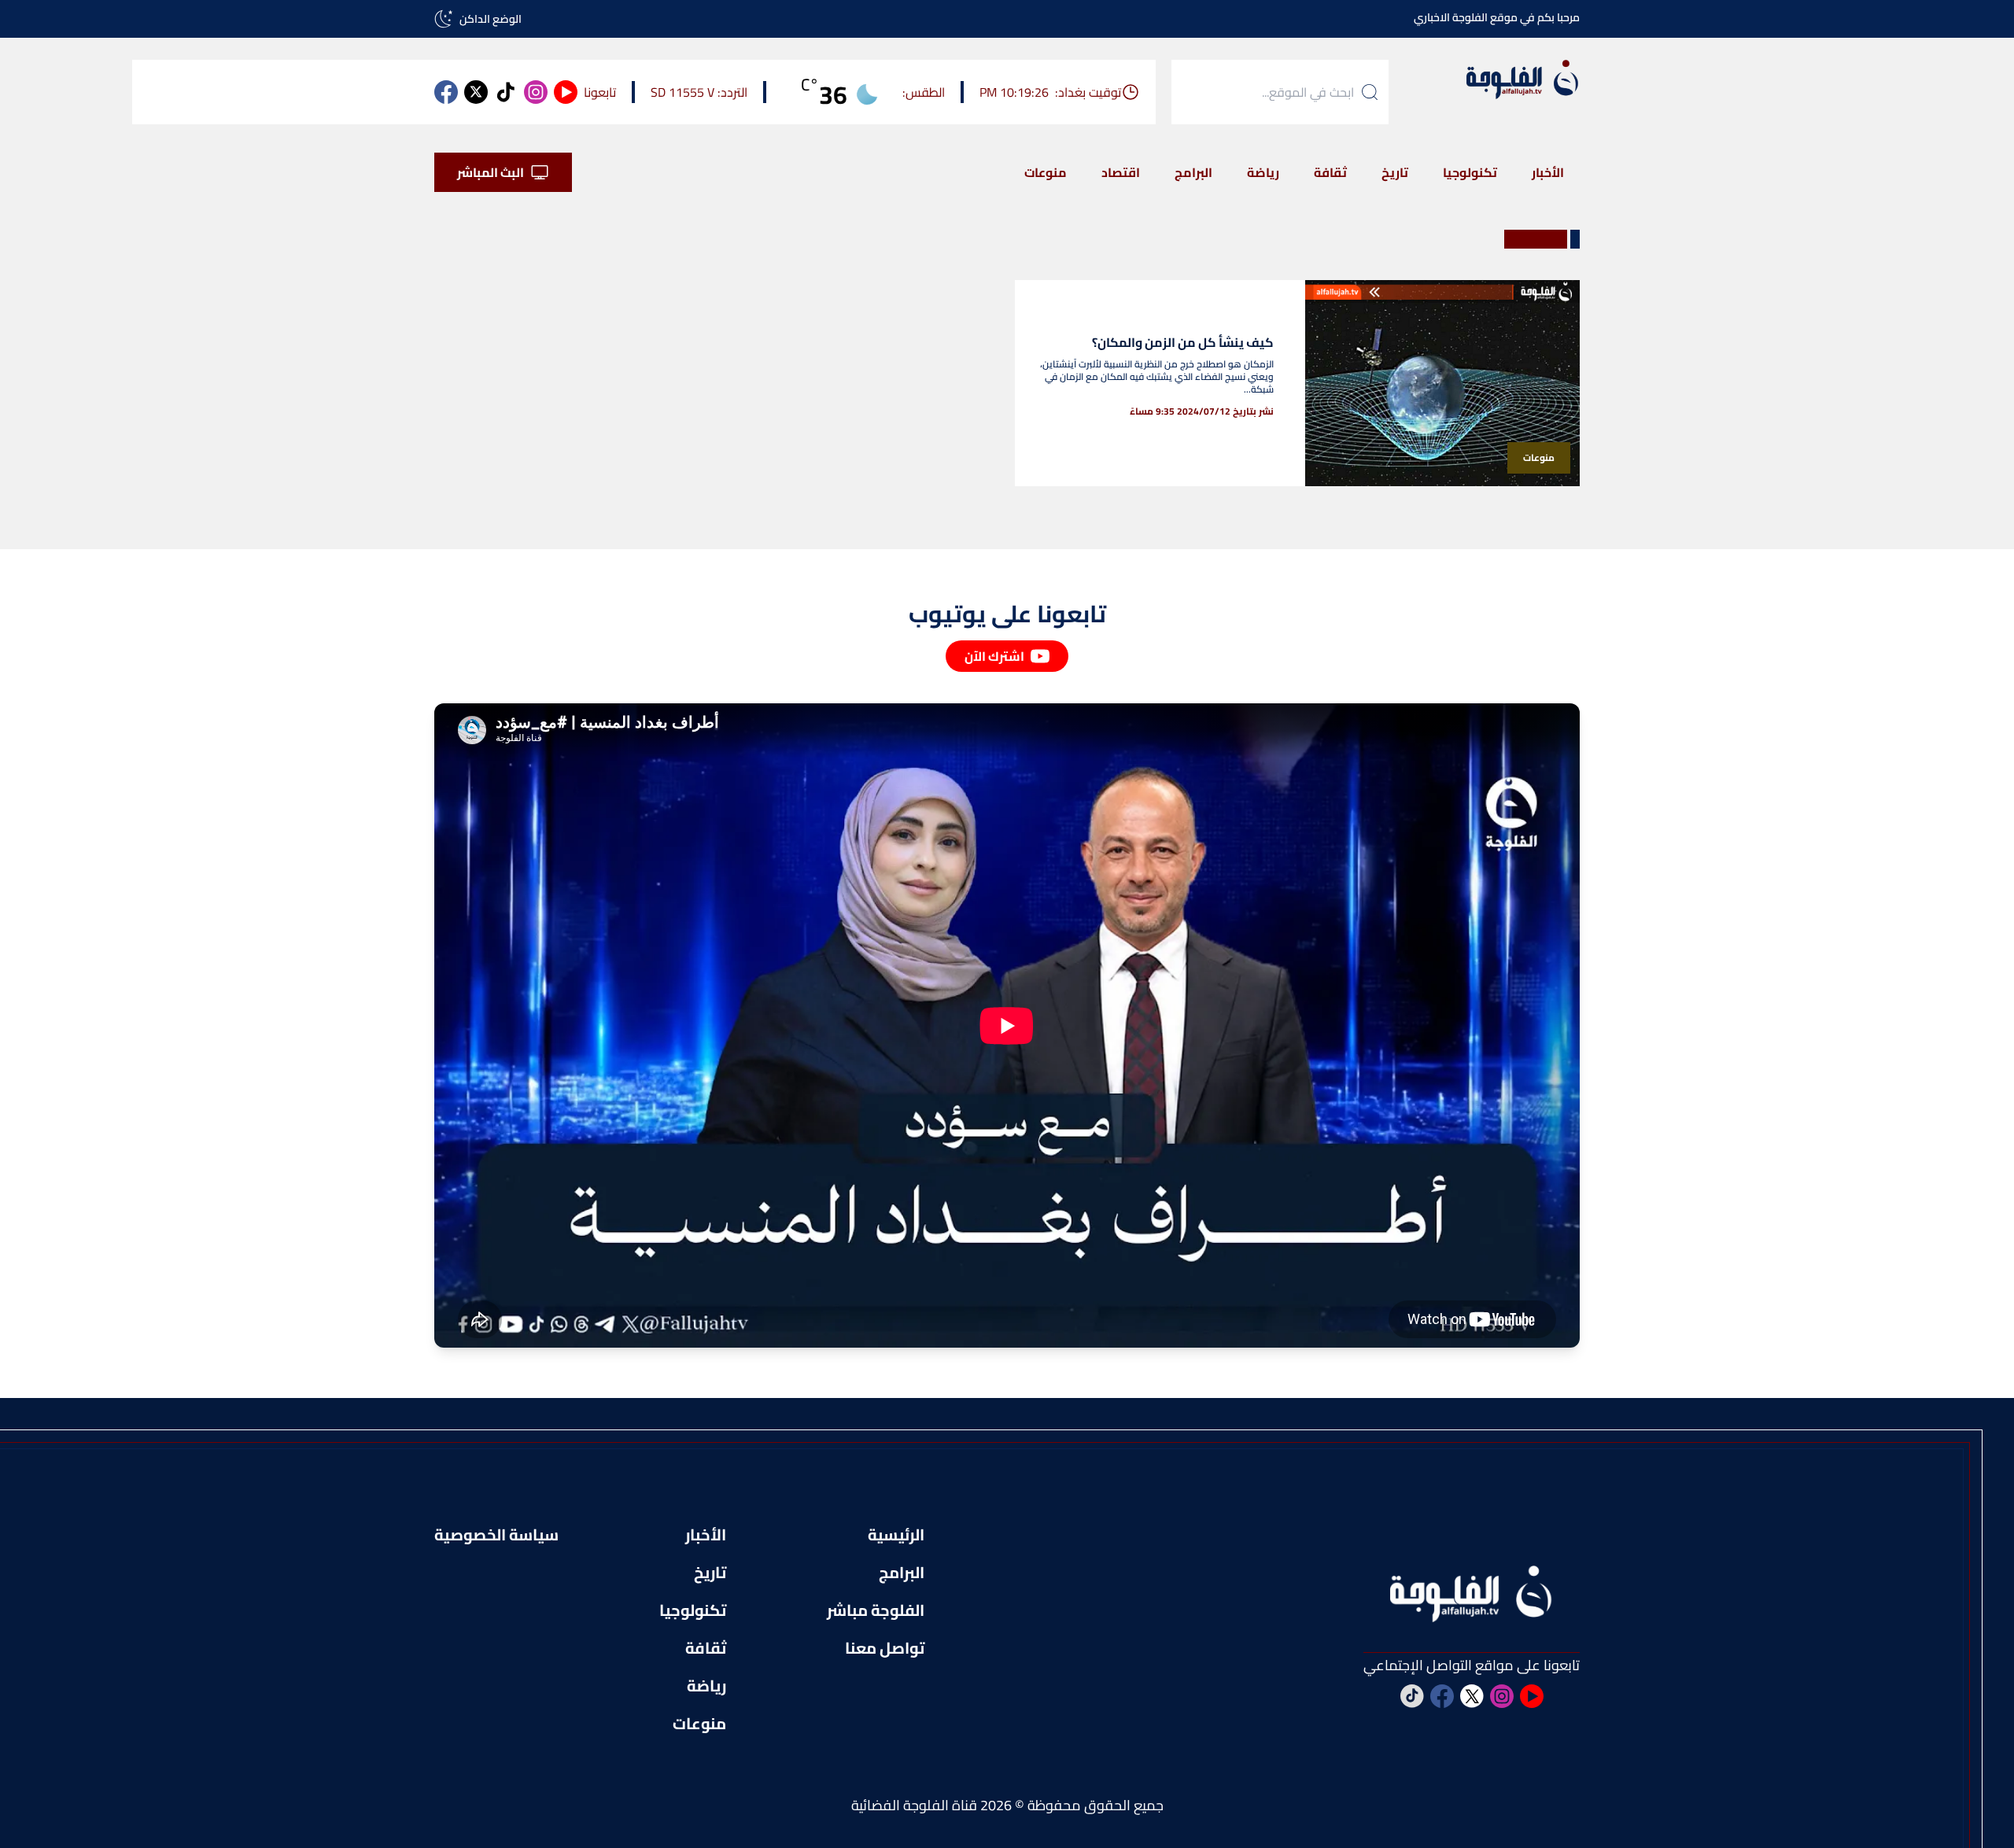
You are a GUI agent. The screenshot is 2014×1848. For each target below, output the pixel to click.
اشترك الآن (994, 656)
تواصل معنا (885, 1648)
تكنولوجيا (1470, 172)
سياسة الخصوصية (496, 1535)
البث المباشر (491, 172)
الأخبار (1548, 172)
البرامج (1193, 172)
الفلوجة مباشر (876, 1610)
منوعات (1046, 172)
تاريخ (1395, 172)
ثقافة (1330, 172)
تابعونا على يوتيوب (1007, 614)
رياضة (1263, 172)
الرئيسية (896, 1535)
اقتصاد (1121, 172)
